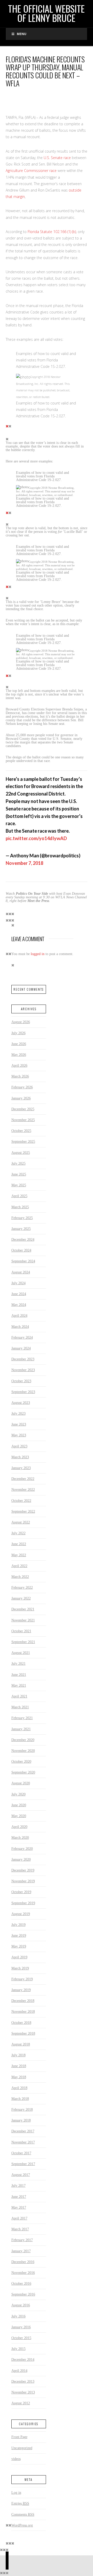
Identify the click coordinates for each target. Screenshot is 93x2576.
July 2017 (18, 2185)
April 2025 (19, 1196)
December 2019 (23, 1870)
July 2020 (18, 1794)
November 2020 (23, 1751)
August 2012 (21, 2403)
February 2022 (22, 1587)
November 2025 (23, 1120)
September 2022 (23, 1511)
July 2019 (18, 1925)
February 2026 (22, 1087)
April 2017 (19, 2218)
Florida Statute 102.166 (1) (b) (52, 232)
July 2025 (18, 1163)
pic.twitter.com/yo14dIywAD (36, 838)
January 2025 (21, 1229)
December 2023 (23, 1359)
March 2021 (20, 1707)
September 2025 (23, 1141)
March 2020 (20, 1837)
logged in (38, 954)
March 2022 (20, 1577)
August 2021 (21, 1653)
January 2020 (21, 1859)
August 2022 (21, 1522)
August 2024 (21, 1272)
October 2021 (21, 1631)
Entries (20, 2503)
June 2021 (19, 1675)
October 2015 (21, 2338)
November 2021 (23, 1620)
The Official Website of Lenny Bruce (46, 13)
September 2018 (23, 2033)
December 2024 (23, 1239)
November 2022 (23, 1489)
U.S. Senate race (57, 158)
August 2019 (21, 1914)
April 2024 (19, 1315)
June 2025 (19, 1174)
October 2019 (21, 1892)
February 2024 (22, 1337)
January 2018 (21, 2120)
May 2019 (19, 1946)
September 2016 (23, 2294)
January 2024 (21, 1348)
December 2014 (23, 2359)
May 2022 (19, 1555)
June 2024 (19, 1294)
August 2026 (21, 1022)
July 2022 (18, 1533)
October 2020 (21, 1761)
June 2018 (19, 2066)
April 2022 (19, 1566)
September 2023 (23, 1392)
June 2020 (19, 1805)
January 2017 (21, 2251)
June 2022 (19, 1544)
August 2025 (21, 1153)
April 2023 (19, 1446)
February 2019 (22, 1979)
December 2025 (23, 1109)
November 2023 (23, 1370)
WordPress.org (22, 2525)
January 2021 (21, 1729)
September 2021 (23, 1642)
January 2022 (21, 1598)
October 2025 (21, 1131)
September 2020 (23, 1772)
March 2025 (20, 1207)
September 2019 (23, 1903)
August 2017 (21, 2175)
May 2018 (19, 2077)
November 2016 (23, 2273)
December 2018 (23, 2001)
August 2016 (21, 2305)
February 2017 (22, 2240)
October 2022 (21, 1501)
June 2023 (19, 1424)
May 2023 (19, 1435)
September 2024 (23, 1261)
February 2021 (22, 1718)
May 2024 (19, 1305)
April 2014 (19, 2371)
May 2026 (19, 1055)
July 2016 (18, 2316)
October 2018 (21, 2023)
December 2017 (23, 2131)
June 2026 (19, 1044)
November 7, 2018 (24, 863)
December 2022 (23, 1479)
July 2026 (18, 1033)
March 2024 (20, 1327)
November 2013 (23, 2392)
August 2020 (21, 1783)
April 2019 (19, 1957)
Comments (23, 2514)
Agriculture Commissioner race (31, 171)
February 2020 (22, 1849)
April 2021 (19, 1696)
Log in (16, 2492)
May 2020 (19, 1816)
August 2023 (21, 1403)
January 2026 (21, 1098)
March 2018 (20, 2099)
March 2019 (20, 1968)
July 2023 (18, 1413)
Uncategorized (22, 2448)
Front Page (19, 2437)
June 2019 (19, 1935)
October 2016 (21, 2283)
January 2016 (21, 2327)
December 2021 (23, 1609)
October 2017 (21, 2153)
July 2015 (18, 2349)
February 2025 (22, 1218)
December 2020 (23, 1740)
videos (16, 2459)
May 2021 (19, 1685)
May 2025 (19, 1185)
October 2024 (21, 1250)
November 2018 (23, 2011)
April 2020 (19, 1827)
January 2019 (21, 1990)
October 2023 (21, 1381)
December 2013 (23, 2381)
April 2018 (19, 2088)
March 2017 (20, 2229)
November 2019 (23, 1881)
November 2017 (23, 2142)
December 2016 (23, 2262)
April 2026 (19, 1065)
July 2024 (18, 1283)
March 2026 (20, 1076)
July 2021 (18, 1663)
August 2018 (21, 2044)
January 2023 (21, 1468)
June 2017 (19, 2197)
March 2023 (20, 1457)
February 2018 (22, 2109)
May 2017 (19, 2207)
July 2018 (18, 2055)
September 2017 (23, 2164)
